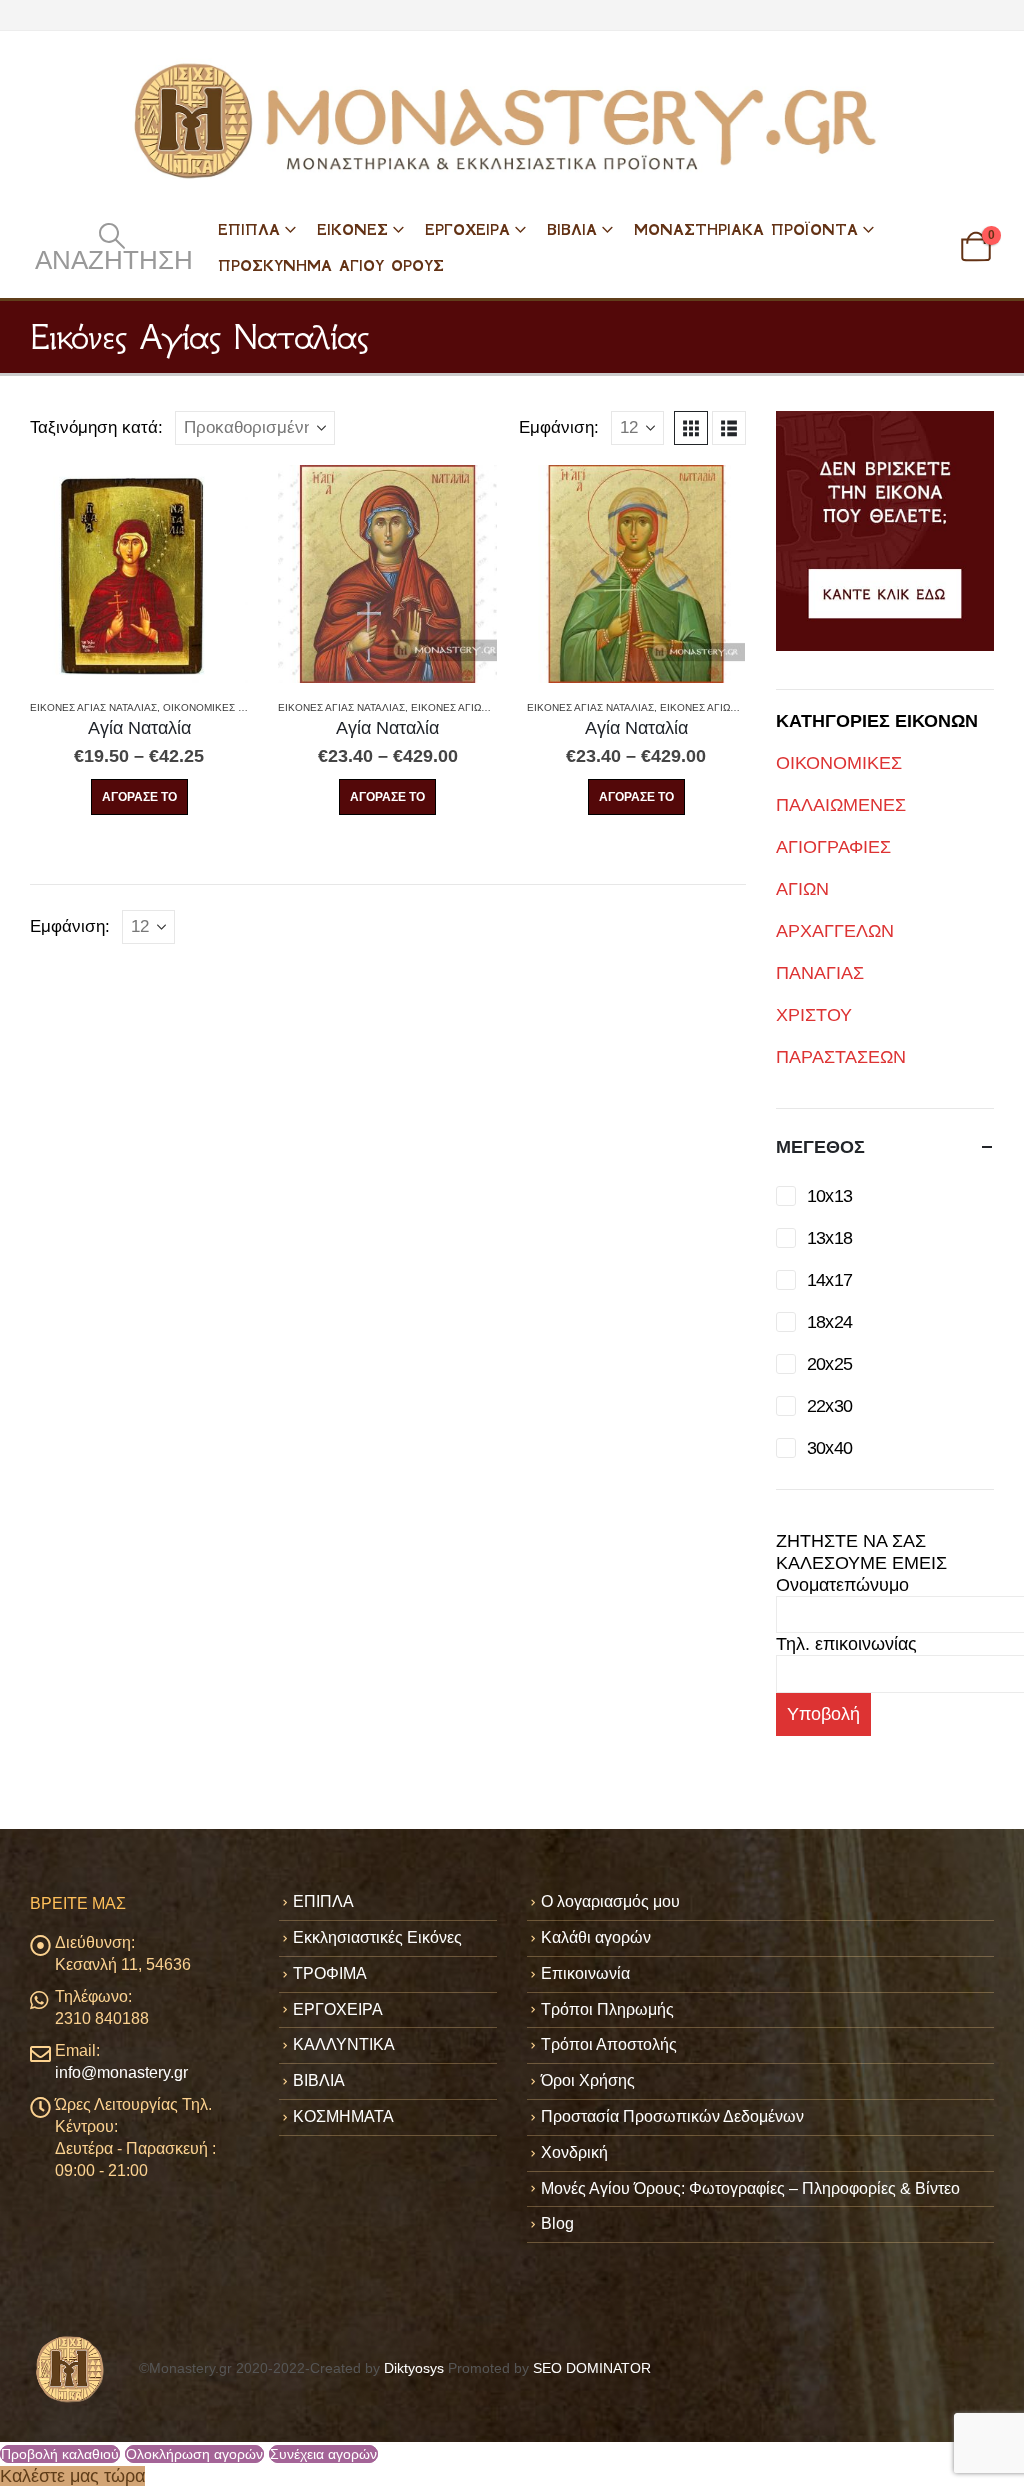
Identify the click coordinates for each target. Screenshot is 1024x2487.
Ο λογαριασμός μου (610, 1901)
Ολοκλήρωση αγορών (194, 2454)
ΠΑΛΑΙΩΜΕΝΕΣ (841, 805)
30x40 (830, 1448)
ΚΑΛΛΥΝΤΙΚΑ (344, 2044)
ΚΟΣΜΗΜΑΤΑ (343, 2116)
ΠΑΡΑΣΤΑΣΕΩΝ (841, 1057)
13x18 (830, 1238)
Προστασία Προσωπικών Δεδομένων (672, 2116)
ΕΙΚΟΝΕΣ (352, 229)
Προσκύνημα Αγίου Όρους (331, 265)
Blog (557, 2223)
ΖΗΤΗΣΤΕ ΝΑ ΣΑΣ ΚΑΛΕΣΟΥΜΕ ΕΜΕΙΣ (861, 1552)
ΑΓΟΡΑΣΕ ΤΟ (139, 797)
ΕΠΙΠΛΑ (249, 229)
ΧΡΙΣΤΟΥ (814, 1015)
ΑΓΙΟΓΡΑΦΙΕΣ (833, 847)
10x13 (830, 1196)
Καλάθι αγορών (596, 1937)
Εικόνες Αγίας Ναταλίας (93, 707)
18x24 (830, 1322)
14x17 (830, 1280)
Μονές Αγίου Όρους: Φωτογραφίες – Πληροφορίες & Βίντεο (750, 2188)
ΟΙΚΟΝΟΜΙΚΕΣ (839, 763)
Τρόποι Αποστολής (609, 2044)
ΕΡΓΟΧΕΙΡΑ (467, 229)
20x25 (830, 1364)
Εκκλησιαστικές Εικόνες (377, 1937)
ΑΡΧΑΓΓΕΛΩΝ (835, 931)
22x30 (830, 1406)
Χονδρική (574, 2152)
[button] (111, 247)
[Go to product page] (139, 574)
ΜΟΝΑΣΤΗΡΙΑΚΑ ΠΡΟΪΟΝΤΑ (746, 229)
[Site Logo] (512, 121)
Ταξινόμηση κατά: (96, 427)
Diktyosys (414, 2368)
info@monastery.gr (121, 2072)
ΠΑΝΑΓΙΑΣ (820, 973)
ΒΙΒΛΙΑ (572, 229)
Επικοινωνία (585, 1973)
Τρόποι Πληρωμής (607, 2009)
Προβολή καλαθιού (60, 2454)
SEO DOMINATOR (592, 2368)
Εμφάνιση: (559, 427)
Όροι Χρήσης (588, 2080)
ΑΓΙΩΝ (802, 889)
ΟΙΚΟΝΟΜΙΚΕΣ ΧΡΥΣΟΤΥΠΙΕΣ (236, 707)
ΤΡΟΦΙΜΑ (330, 1973)
